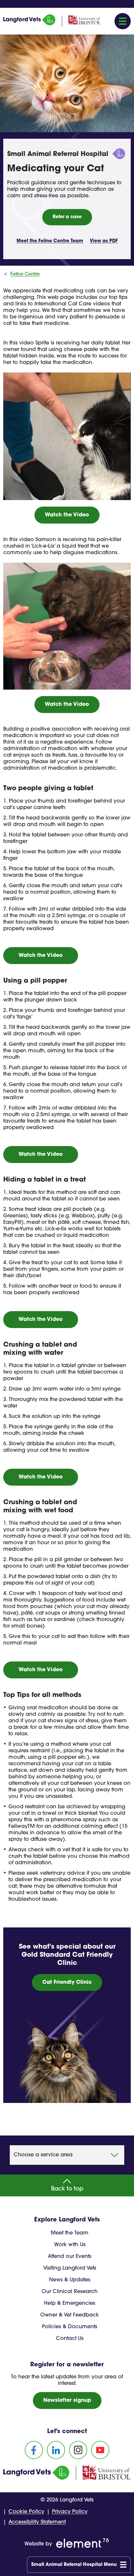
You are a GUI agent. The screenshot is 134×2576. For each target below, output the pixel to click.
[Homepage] (29, 24)
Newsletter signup (67, 2401)
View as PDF (104, 241)
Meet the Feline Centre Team (50, 241)
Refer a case (67, 217)
